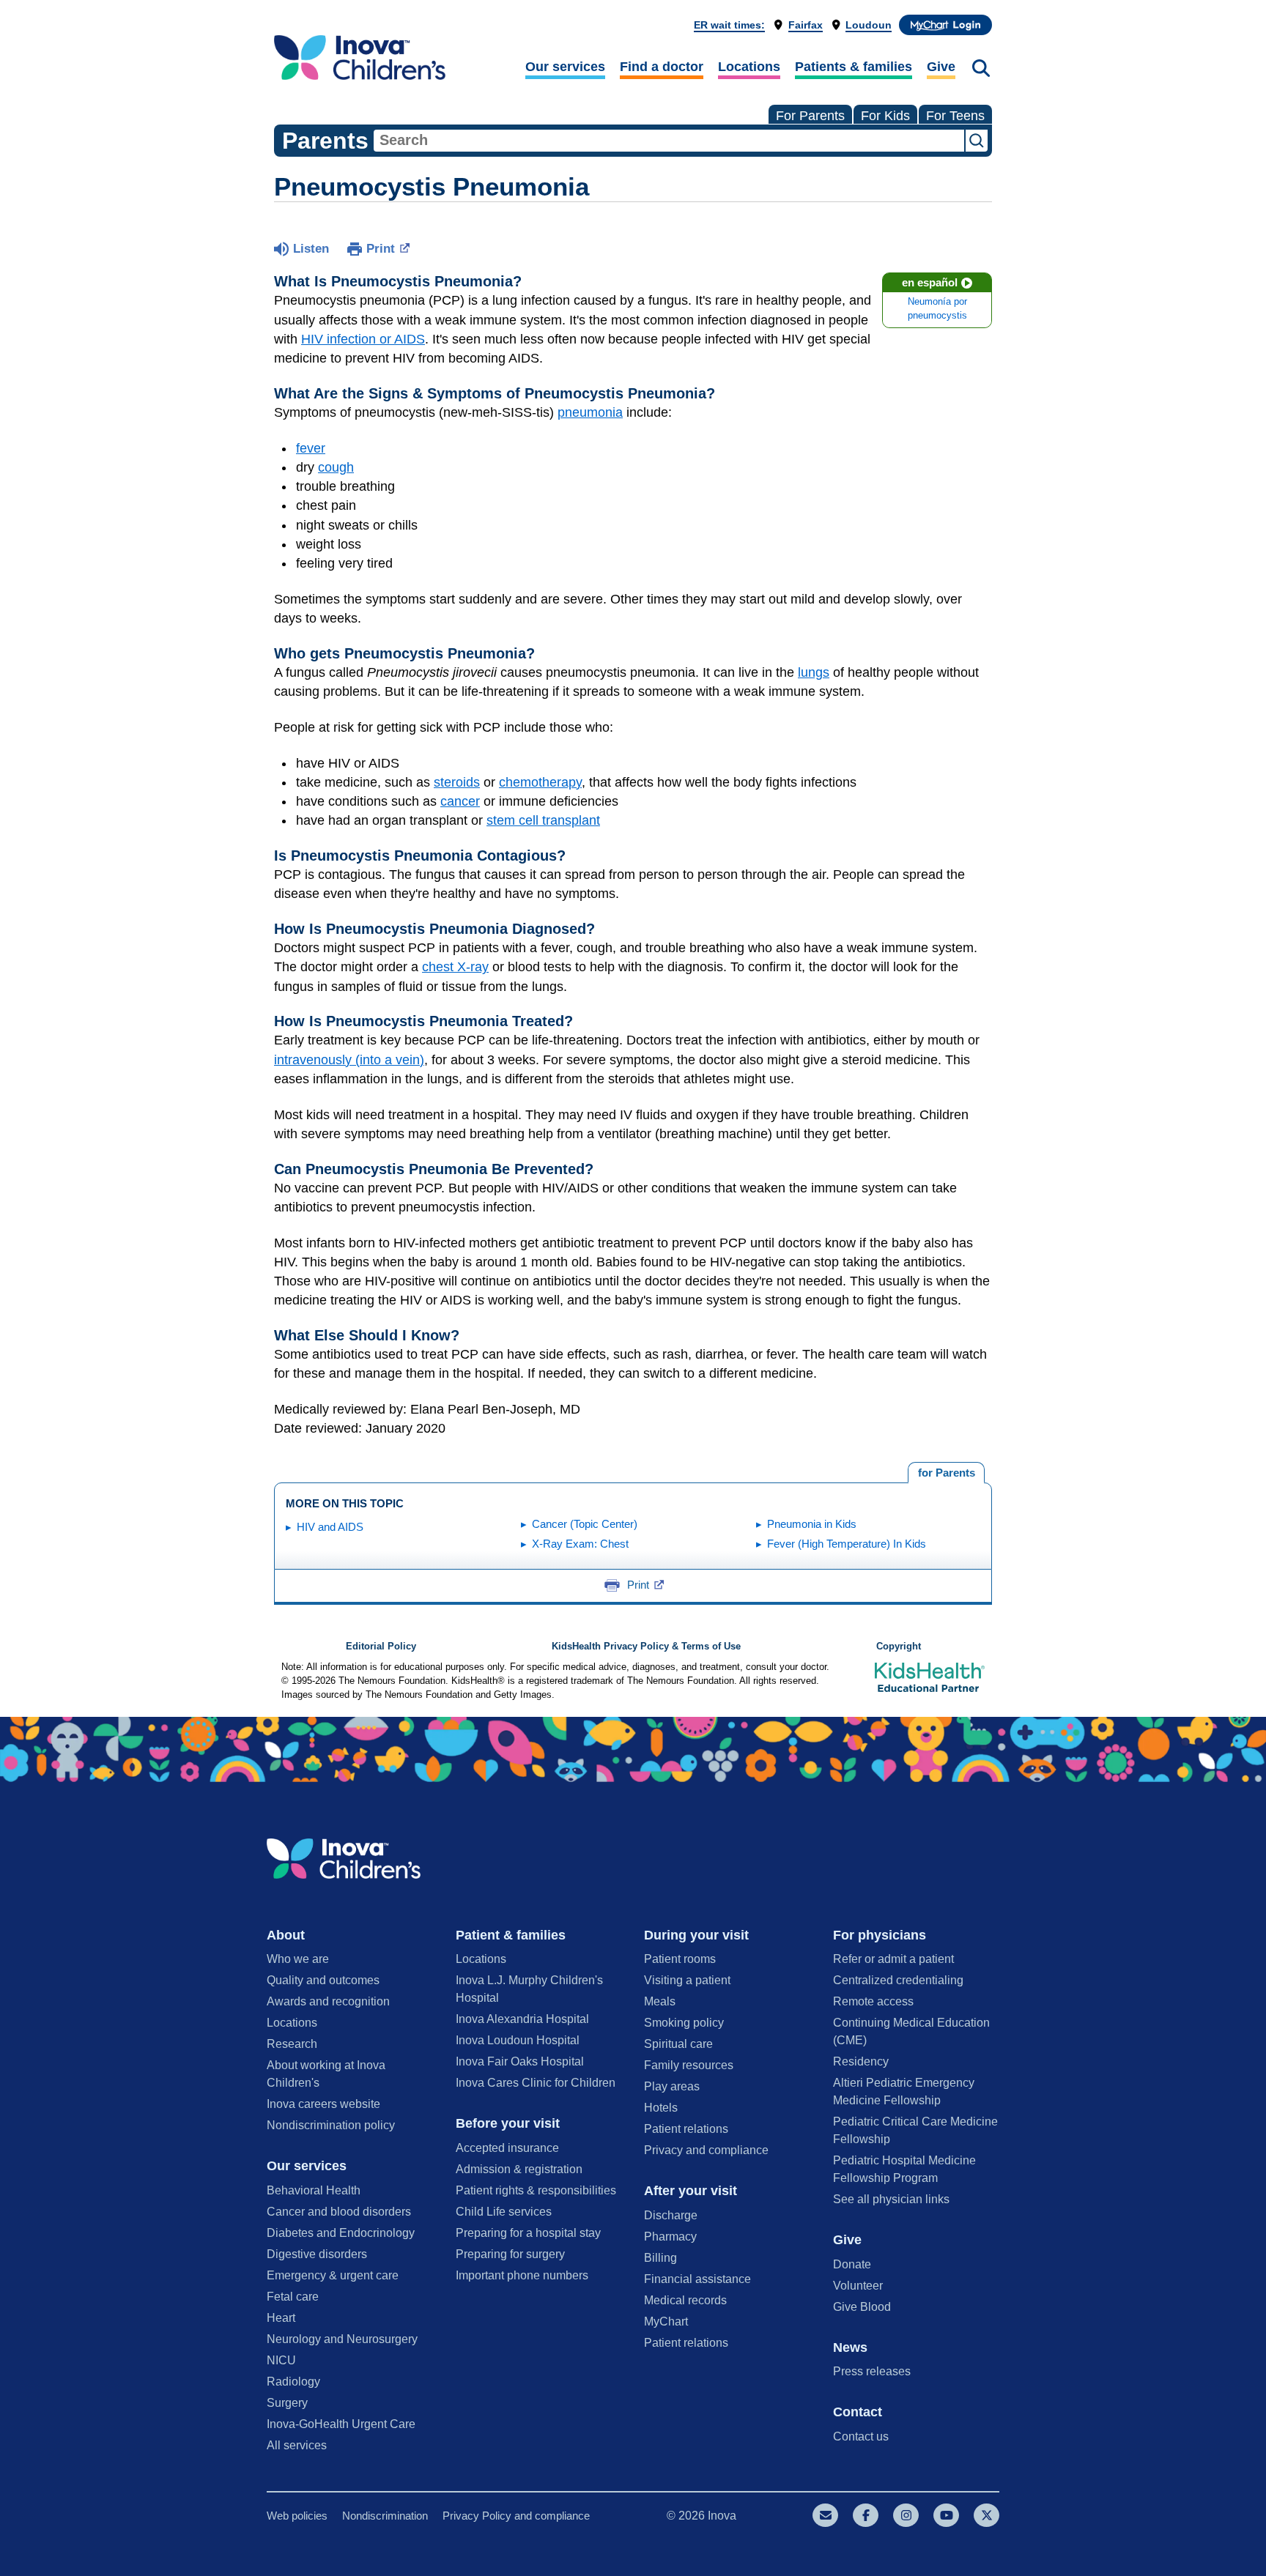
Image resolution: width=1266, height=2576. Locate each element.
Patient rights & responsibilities (536, 2190)
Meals (660, 2001)
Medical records (685, 2300)
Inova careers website (323, 2104)
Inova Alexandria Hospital (522, 2019)
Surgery (287, 2403)
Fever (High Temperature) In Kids (847, 1544)
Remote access (873, 2001)
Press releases (872, 2371)
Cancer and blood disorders (339, 2212)
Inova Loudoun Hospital (518, 2040)
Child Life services (504, 2212)
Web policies (297, 2516)
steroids (457, 782)
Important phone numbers (522, 2275)
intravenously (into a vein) (349, 1060)
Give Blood (862, 2307)
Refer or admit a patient (893, 1959)
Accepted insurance (507, 2148)
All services (297, 2445)
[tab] (946, 1473)
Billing (660, 2258)
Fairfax (806, 25)
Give (941, 67)
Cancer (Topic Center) (585, 1524)
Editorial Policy (381, 1647)
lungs (814, 672)
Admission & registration (519, 2169)
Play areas (672, 2086)
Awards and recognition (328, 2001)
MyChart (666, 2321)
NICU (281, 2360)
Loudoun (869, 25)
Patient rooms (680, 1959)
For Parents (810, 116)
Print (381, 249)
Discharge (671, 2215)
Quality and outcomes (323, 1980)
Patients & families (854, 67)
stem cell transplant (543, 820)
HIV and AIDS (330, 1527)
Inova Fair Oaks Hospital (520, 2061)
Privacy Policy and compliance (516, 2516)
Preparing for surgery (510, 2254)
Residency (861, 2061)
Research (292, 2044)
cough (336, 467)
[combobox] (669, 141)
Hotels (661, 2108)
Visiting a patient (687, 1980)
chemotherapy (540, 782)
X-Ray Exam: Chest (580, 1544)
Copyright (899, 1647)
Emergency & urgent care (333, 2275)
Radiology (293, 2382)
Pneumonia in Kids (812, 1524)
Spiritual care (678, 2044)
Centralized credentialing (898, 1980)
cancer (460, 801)
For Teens (955, 116)
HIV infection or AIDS (363, 339)
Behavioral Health (314, 2190)
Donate (852, 2264)
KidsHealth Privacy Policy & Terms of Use (646, 1647)
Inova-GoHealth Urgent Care (341, 2424)
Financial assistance (697, 2279)
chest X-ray (455, 967)
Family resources (689, 2065)
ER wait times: (729, 25)
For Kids (885, 116)
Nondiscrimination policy (331, 2125)
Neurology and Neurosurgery (342, 2339)
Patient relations (686, 2129)
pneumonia (590, 412)
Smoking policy (684, 2023)
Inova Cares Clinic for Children (536, 2083)
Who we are (298, 1959)
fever (311, 448)
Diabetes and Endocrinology (341, 2233)
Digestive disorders (317, 2254)
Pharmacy (670, 2237)
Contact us (861, 2436)
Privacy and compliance (706, 2150)
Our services (565, 67)
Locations (749, 67)
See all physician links (891, 2199)
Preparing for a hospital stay (528, 2233)
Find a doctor (662, 67)
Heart (281, 2318)
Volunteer (858, 2286)
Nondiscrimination (385, 2516)
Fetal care (293, 2297)
